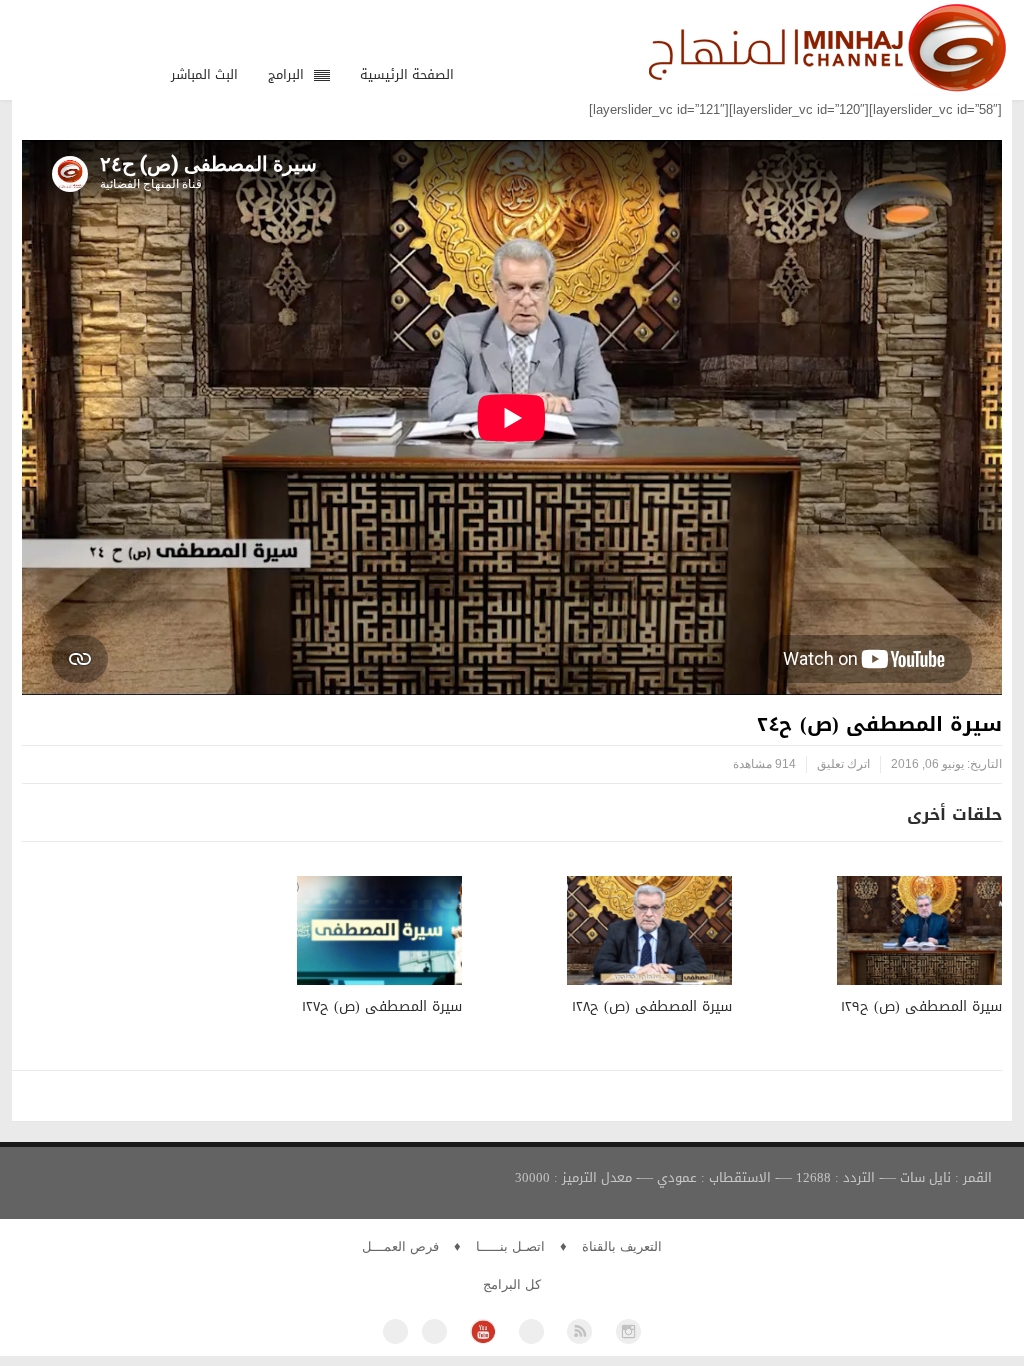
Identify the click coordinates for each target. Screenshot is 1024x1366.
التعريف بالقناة (622, 1246)
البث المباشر (204, 74)
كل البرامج (512, 1284)
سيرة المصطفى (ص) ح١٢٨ (652, 1006)
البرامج (286, 74)
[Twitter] (434, 1331)
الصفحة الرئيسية (407, 74)
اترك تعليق (843, 764)
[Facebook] (395, 1331)
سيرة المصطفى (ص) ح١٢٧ (382, 1006)
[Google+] (531, 1331)
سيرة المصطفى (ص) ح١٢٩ (921, 1006)
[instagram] (628, 1331)
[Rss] (579, 1331)
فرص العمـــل (400, 1246)
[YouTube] (482, 1331)
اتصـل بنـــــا (510, 1246)
